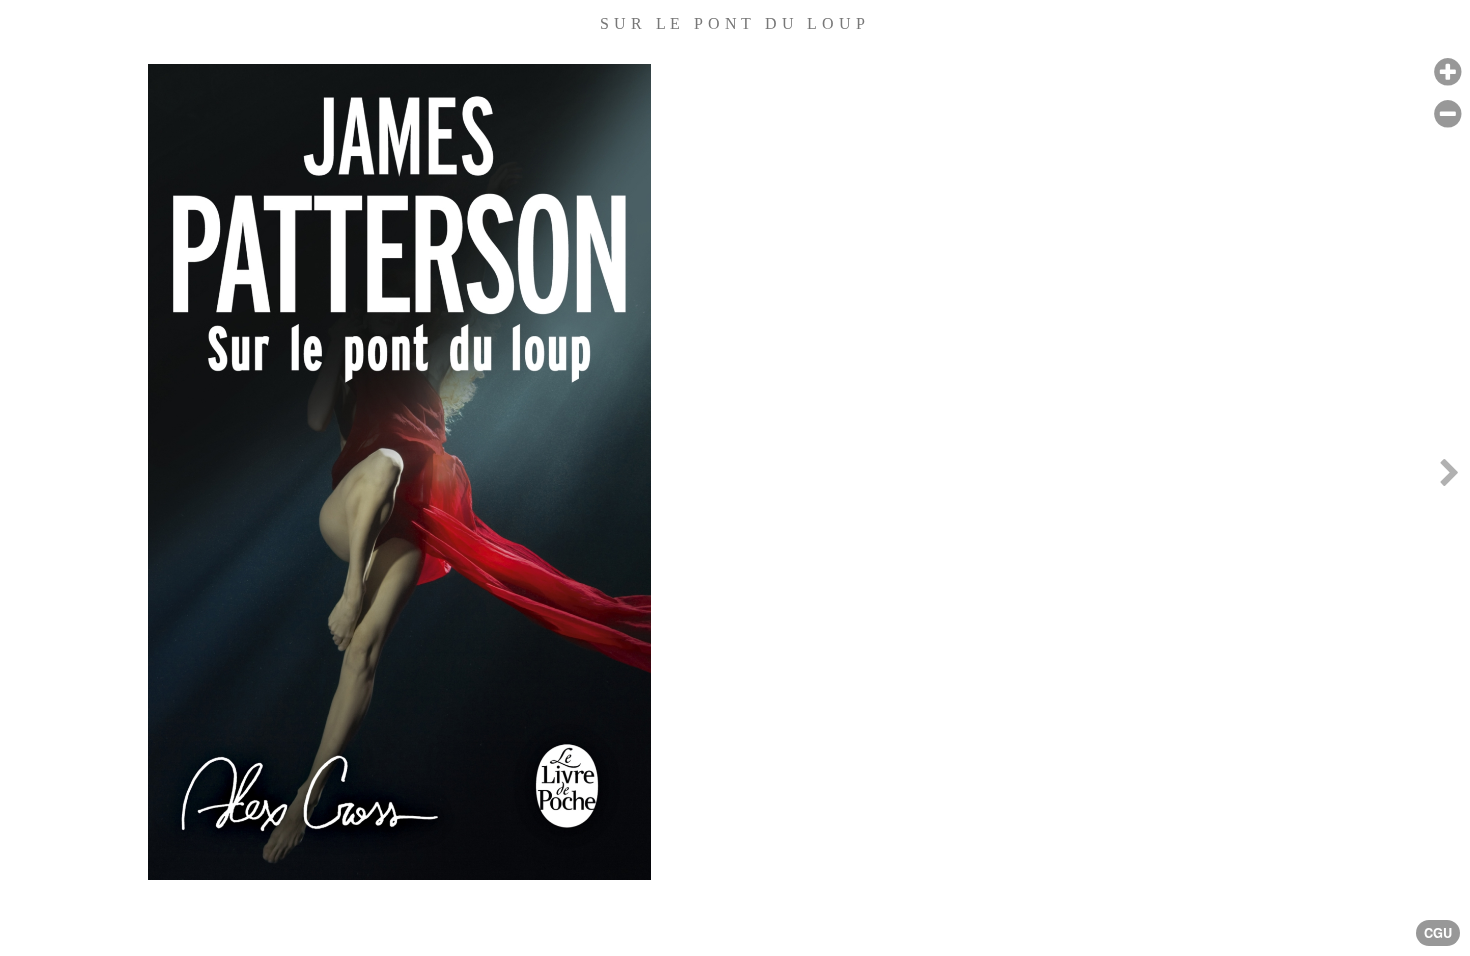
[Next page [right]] (1449, 478)
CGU (1438, 933)
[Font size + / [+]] (1447, 72)
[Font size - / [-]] (1447, 114)
